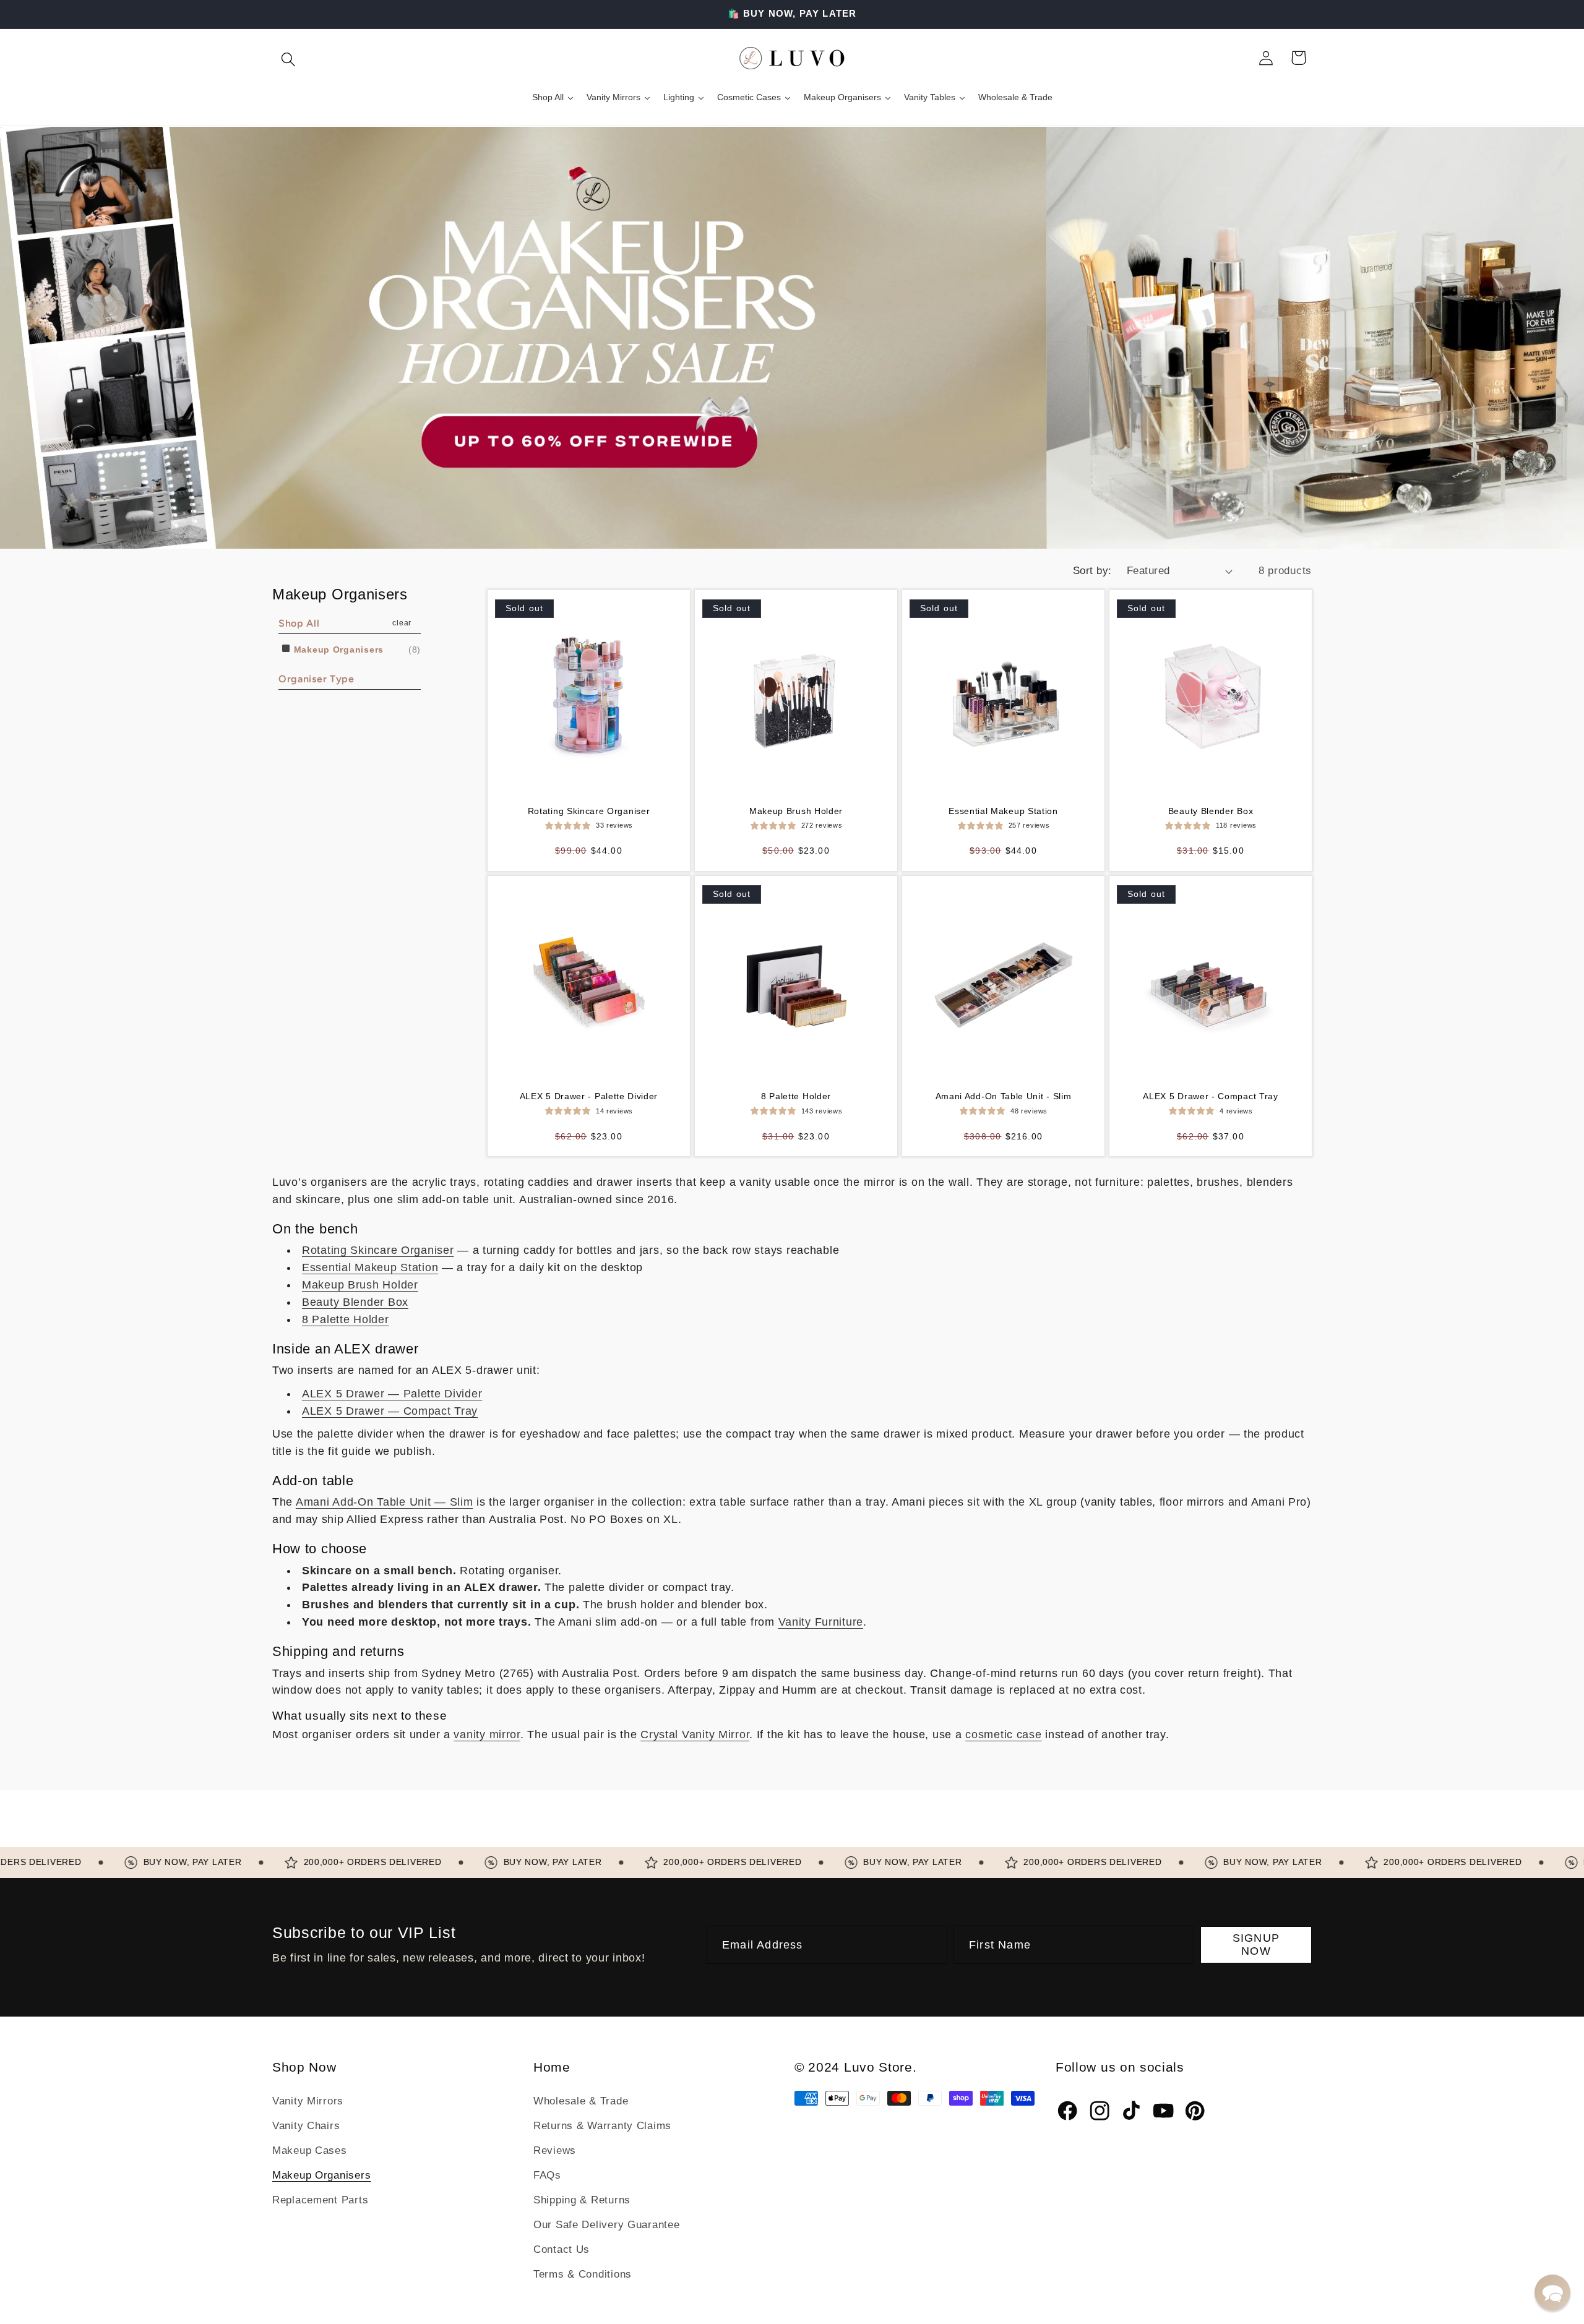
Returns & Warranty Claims (602, 2126)
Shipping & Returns (582, 2200)
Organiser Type (316, 679)
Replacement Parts (320, 2200)
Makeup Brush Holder (796, 811)
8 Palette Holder (796, 1096)
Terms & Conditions (583, 2274)
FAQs (547, 2175)
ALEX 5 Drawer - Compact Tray (1210, 1096)
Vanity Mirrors (308, 2101)
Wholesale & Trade (581, 2101)
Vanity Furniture (821, 1622)
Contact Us (562, 2249)
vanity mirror (487, 1734)
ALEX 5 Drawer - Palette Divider (589, 1096)
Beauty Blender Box (1211, 811)
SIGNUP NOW (1256, 1945)
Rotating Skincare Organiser (589, 811)
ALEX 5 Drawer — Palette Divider (392, 1394)
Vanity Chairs (306, 2126)
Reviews (555, 2150)
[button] (289, 58)
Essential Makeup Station (1003, 811)
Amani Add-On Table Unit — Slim (385, 1502)
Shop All (299, 623)
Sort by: (1092, 571)
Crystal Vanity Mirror (695, 1734)
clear (402, 623)
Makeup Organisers (337, 650)
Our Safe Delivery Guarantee (606, 2225)
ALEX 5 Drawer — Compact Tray (390, 1411)
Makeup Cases (310, 2150)
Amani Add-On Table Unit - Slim (1004, 1096)
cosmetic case (1003, 1734)
